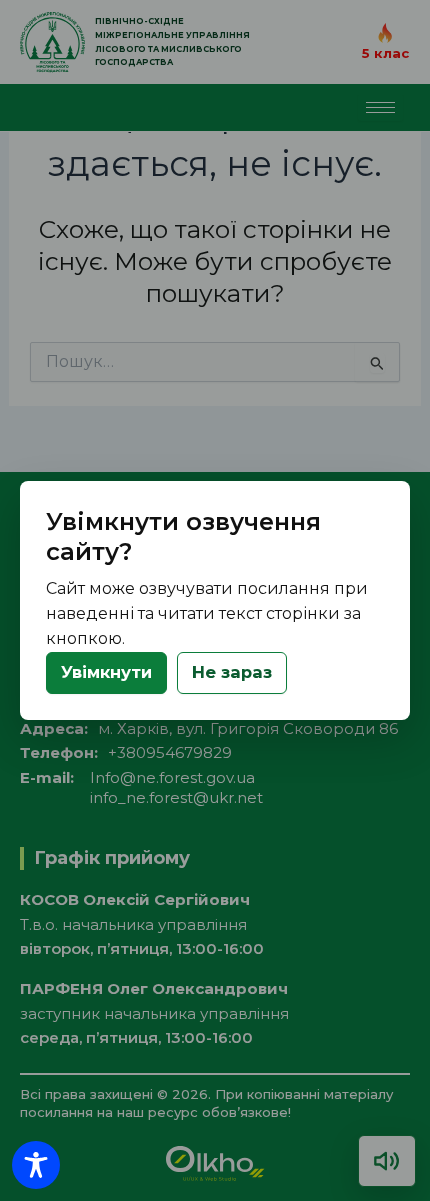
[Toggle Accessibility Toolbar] (36, 1165)
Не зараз (232, 672)
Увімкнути (106, 672)
